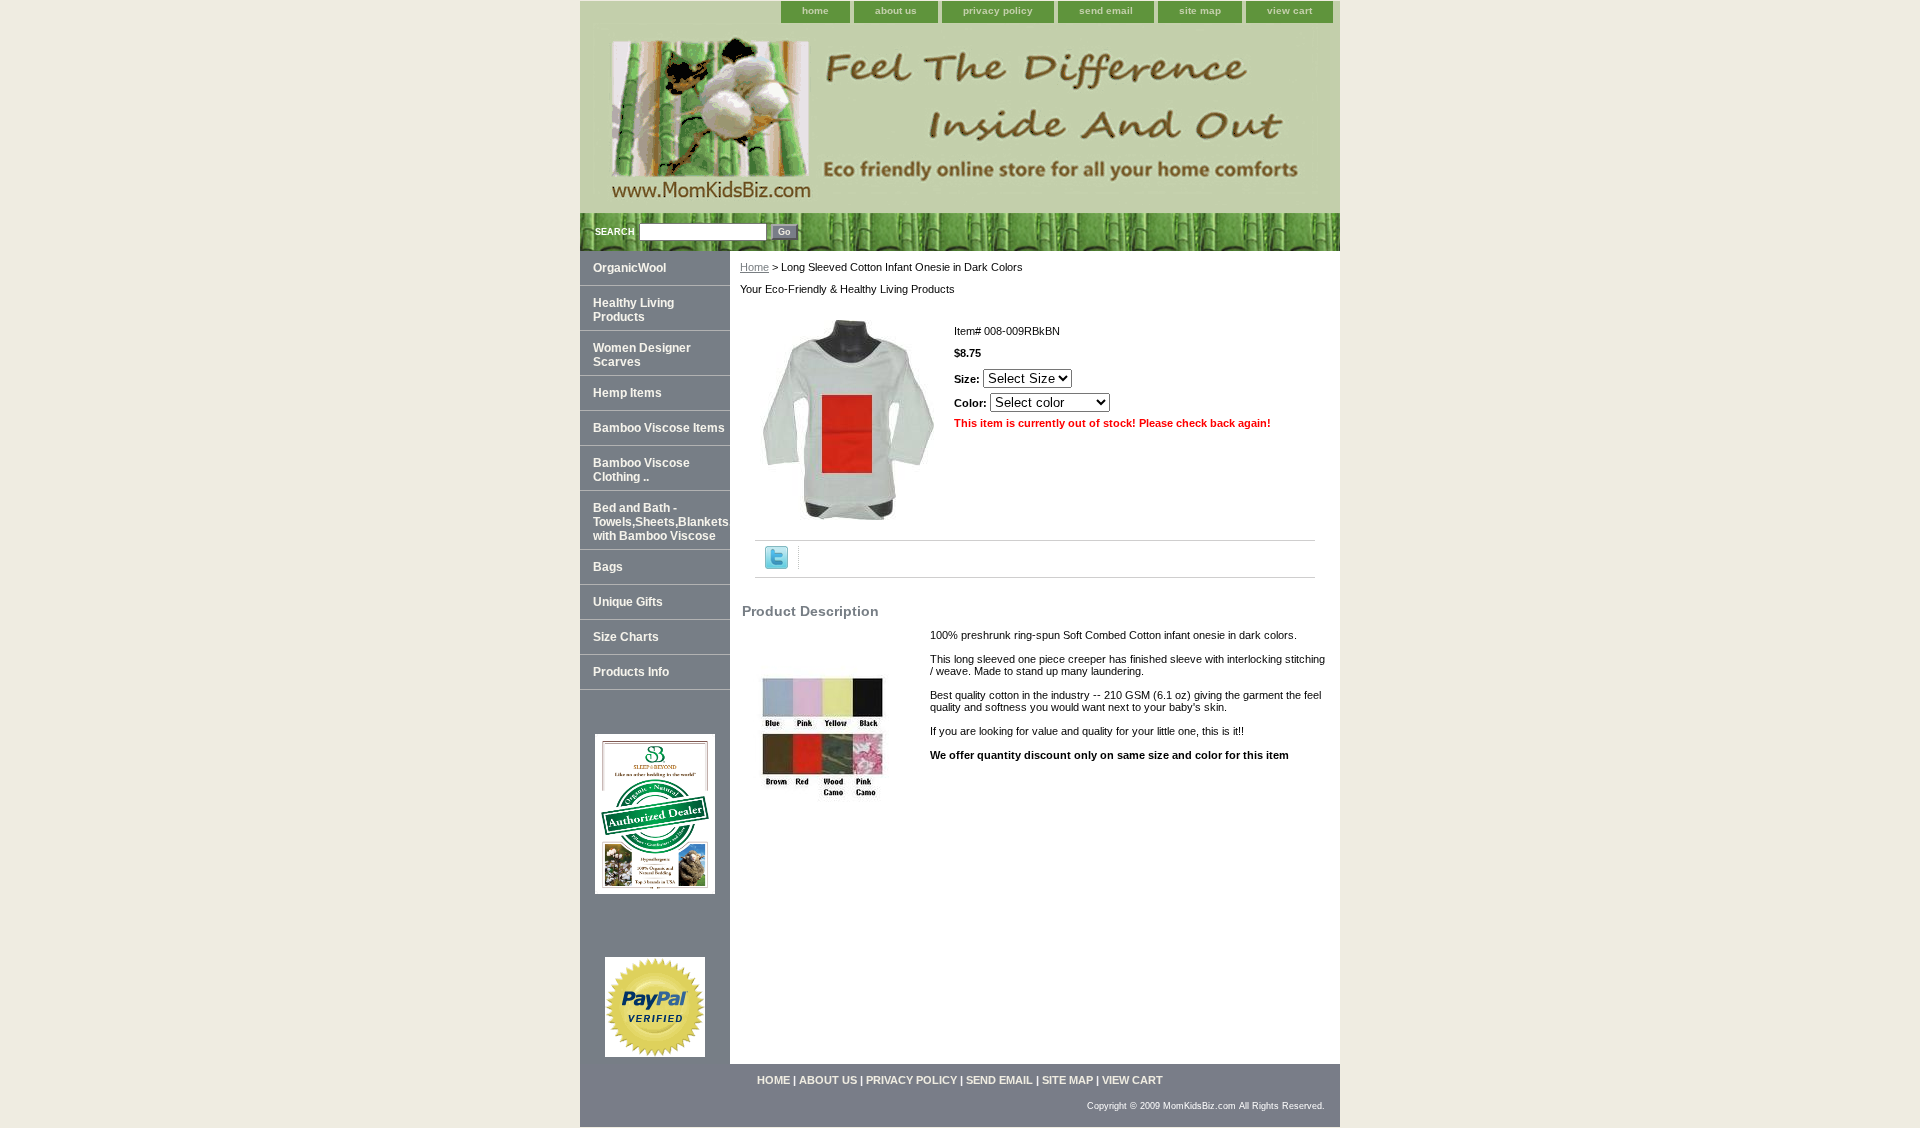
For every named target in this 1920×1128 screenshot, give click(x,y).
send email (1106, 10)
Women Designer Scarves (642, 355)
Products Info (631, 672)
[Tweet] (776, 565)
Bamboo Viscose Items (659, 428)
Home (754, 267)
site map (1200, 10)
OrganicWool (629, 268)
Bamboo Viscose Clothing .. (641, 470)
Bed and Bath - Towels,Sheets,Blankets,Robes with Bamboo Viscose (661, 522)
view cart (1289, 10)
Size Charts (626, 637)
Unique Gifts (628, 602)
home (815, 10)
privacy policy (998, 10)
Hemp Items (627, 393)
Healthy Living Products (633, 310)
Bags (608, 567)
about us (896, 10)
